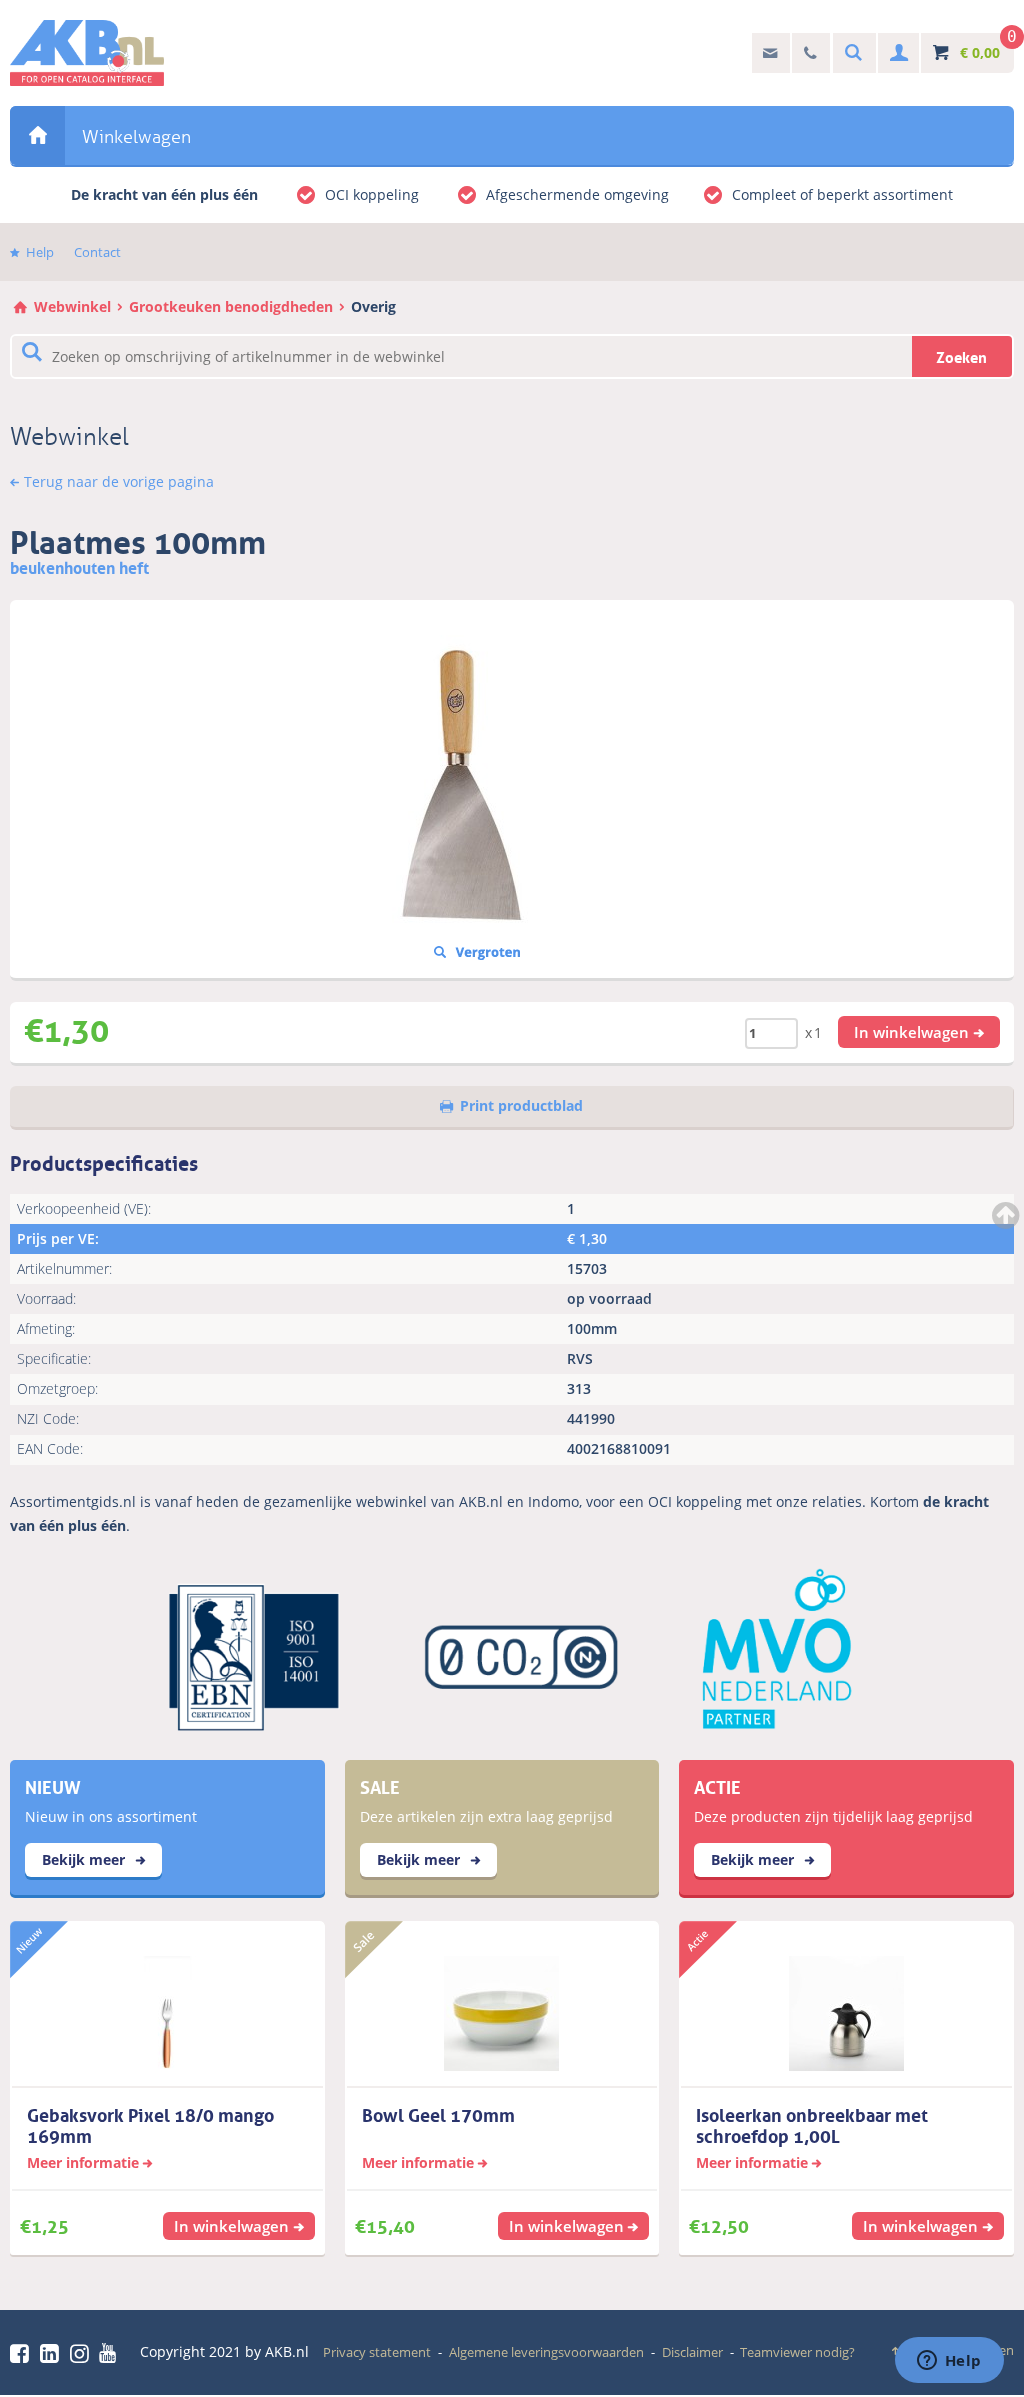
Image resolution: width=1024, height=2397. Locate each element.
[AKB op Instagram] (83, 2353)
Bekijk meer (85, 1859)
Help (40, 252)
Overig (373, 306)
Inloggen (896, 53)
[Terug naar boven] (1008, 1215)
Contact (97, 252)
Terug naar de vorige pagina (119, 481)
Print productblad (521, 1105)
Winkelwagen (136, 137)
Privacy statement (377, 2352)
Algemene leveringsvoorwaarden (546, 2352)
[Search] (851, 53)
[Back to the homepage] (87, 53)
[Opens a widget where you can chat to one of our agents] (949, 2362)
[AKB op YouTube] (110, 2353)
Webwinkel (37, 135)
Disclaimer (692, 2352)
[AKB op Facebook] (23, 2353)
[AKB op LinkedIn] (53, 2353)
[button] (919, 1032)
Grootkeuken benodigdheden (231, 306)
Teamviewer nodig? (797, 2352)
